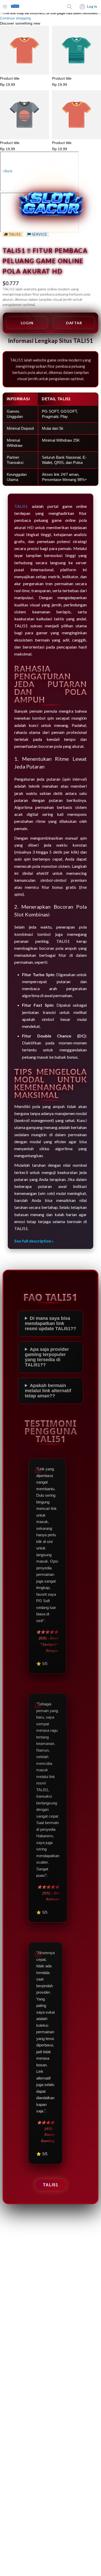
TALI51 (51, 2185)
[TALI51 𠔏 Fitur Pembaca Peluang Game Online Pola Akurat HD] (15, 7)
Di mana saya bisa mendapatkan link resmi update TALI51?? (51, 1323)
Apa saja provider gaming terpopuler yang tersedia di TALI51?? (47, 1357)
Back (8, 171)
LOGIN (27, 323)
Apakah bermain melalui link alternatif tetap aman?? (48, 1391)
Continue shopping (15, 18)
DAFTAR (74, 323)
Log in (92, 6)
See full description (33, 1241)
